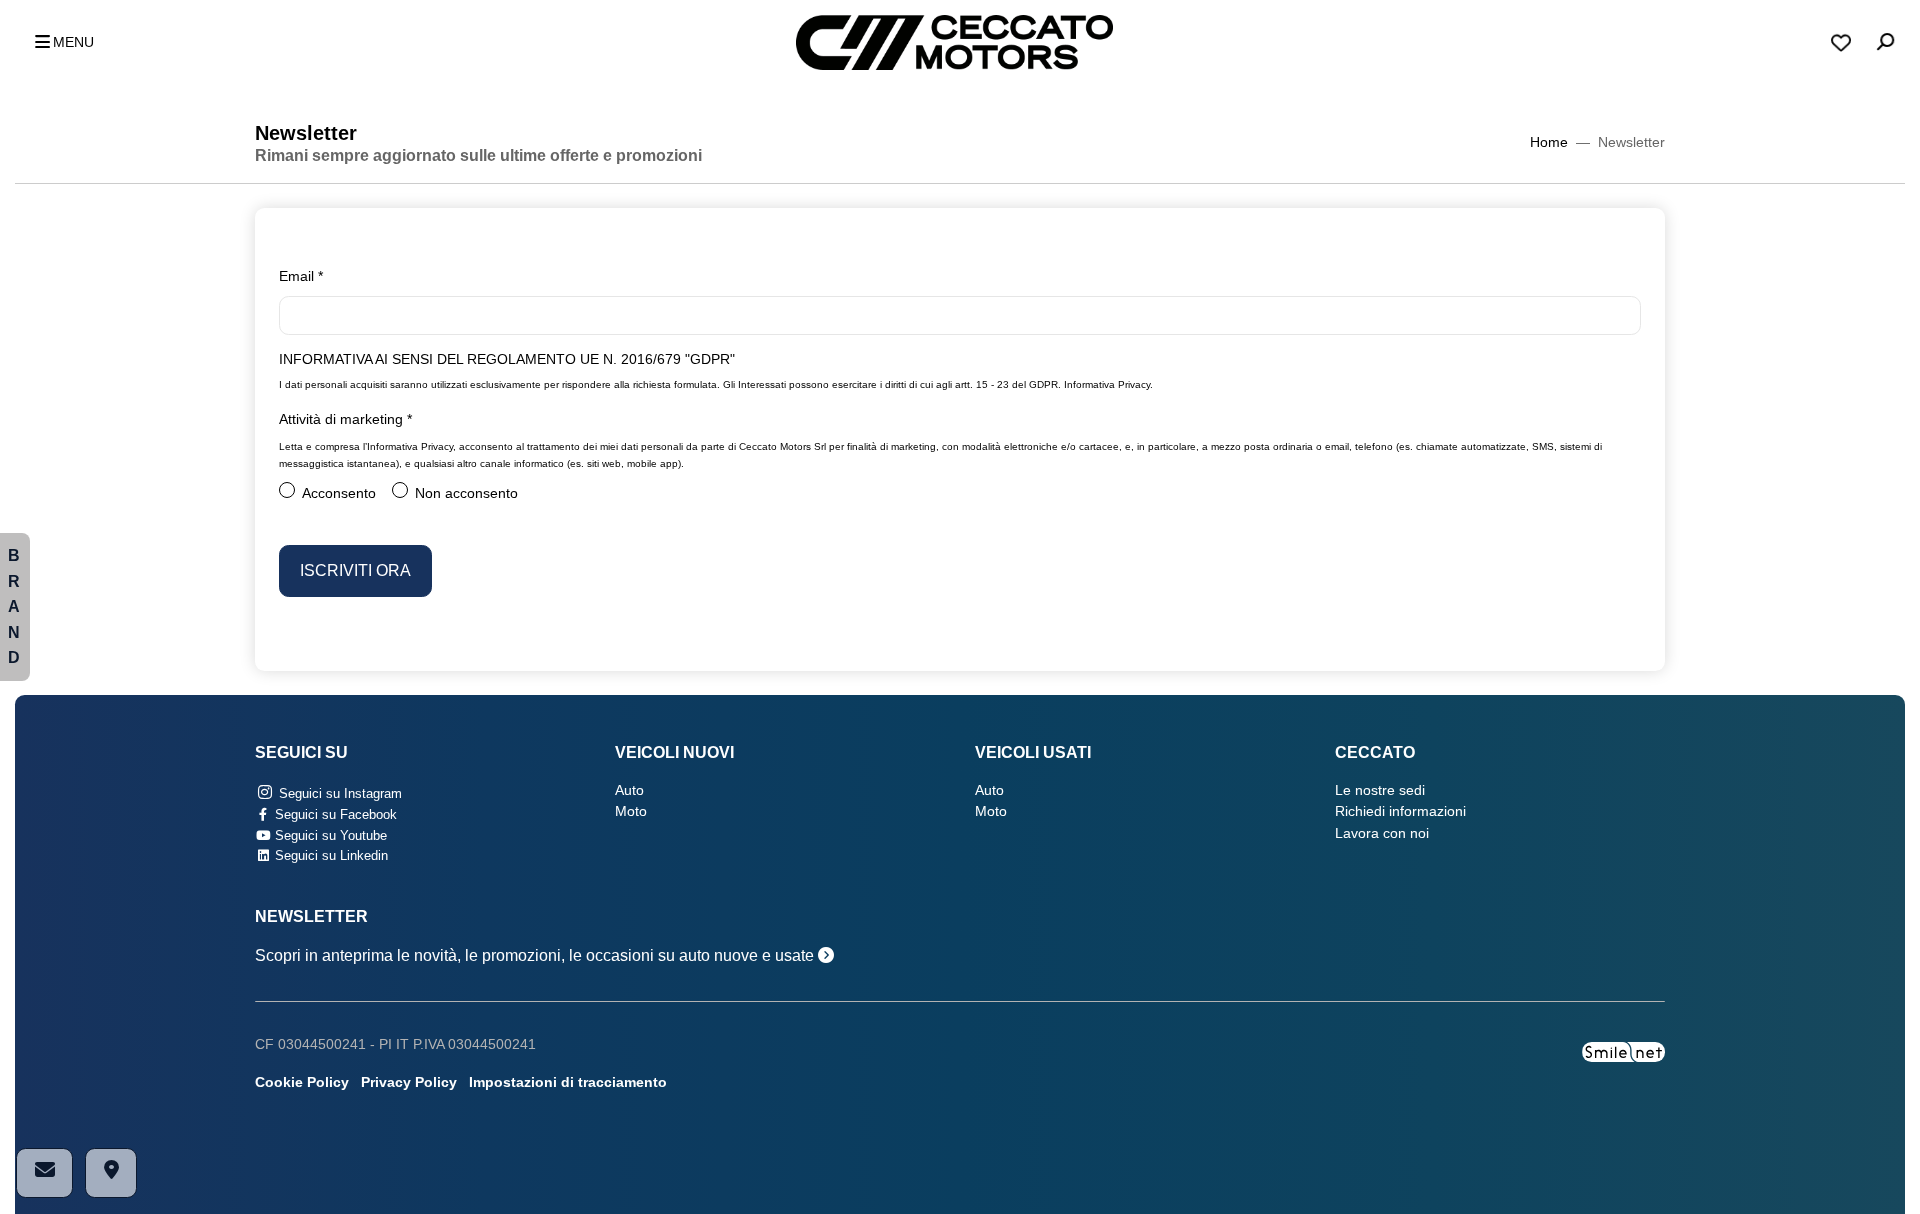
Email (301, 276)
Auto (629, 790)
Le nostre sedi (1380, 790)
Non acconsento (466, 493)
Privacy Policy (409, 1082)
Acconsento (339, 493)
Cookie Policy (302, 1082)
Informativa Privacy (1107, 384)
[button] (59, 43)
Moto (631, 811)
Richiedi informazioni (1400, 811)
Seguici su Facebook (334, 814)
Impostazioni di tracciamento (568, 1082)
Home (1549, 142)
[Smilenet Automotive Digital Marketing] (1623, 1051)
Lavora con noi (1382, 833)
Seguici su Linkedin (329, 855)
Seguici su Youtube (329, 835)
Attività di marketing (345, 419)
